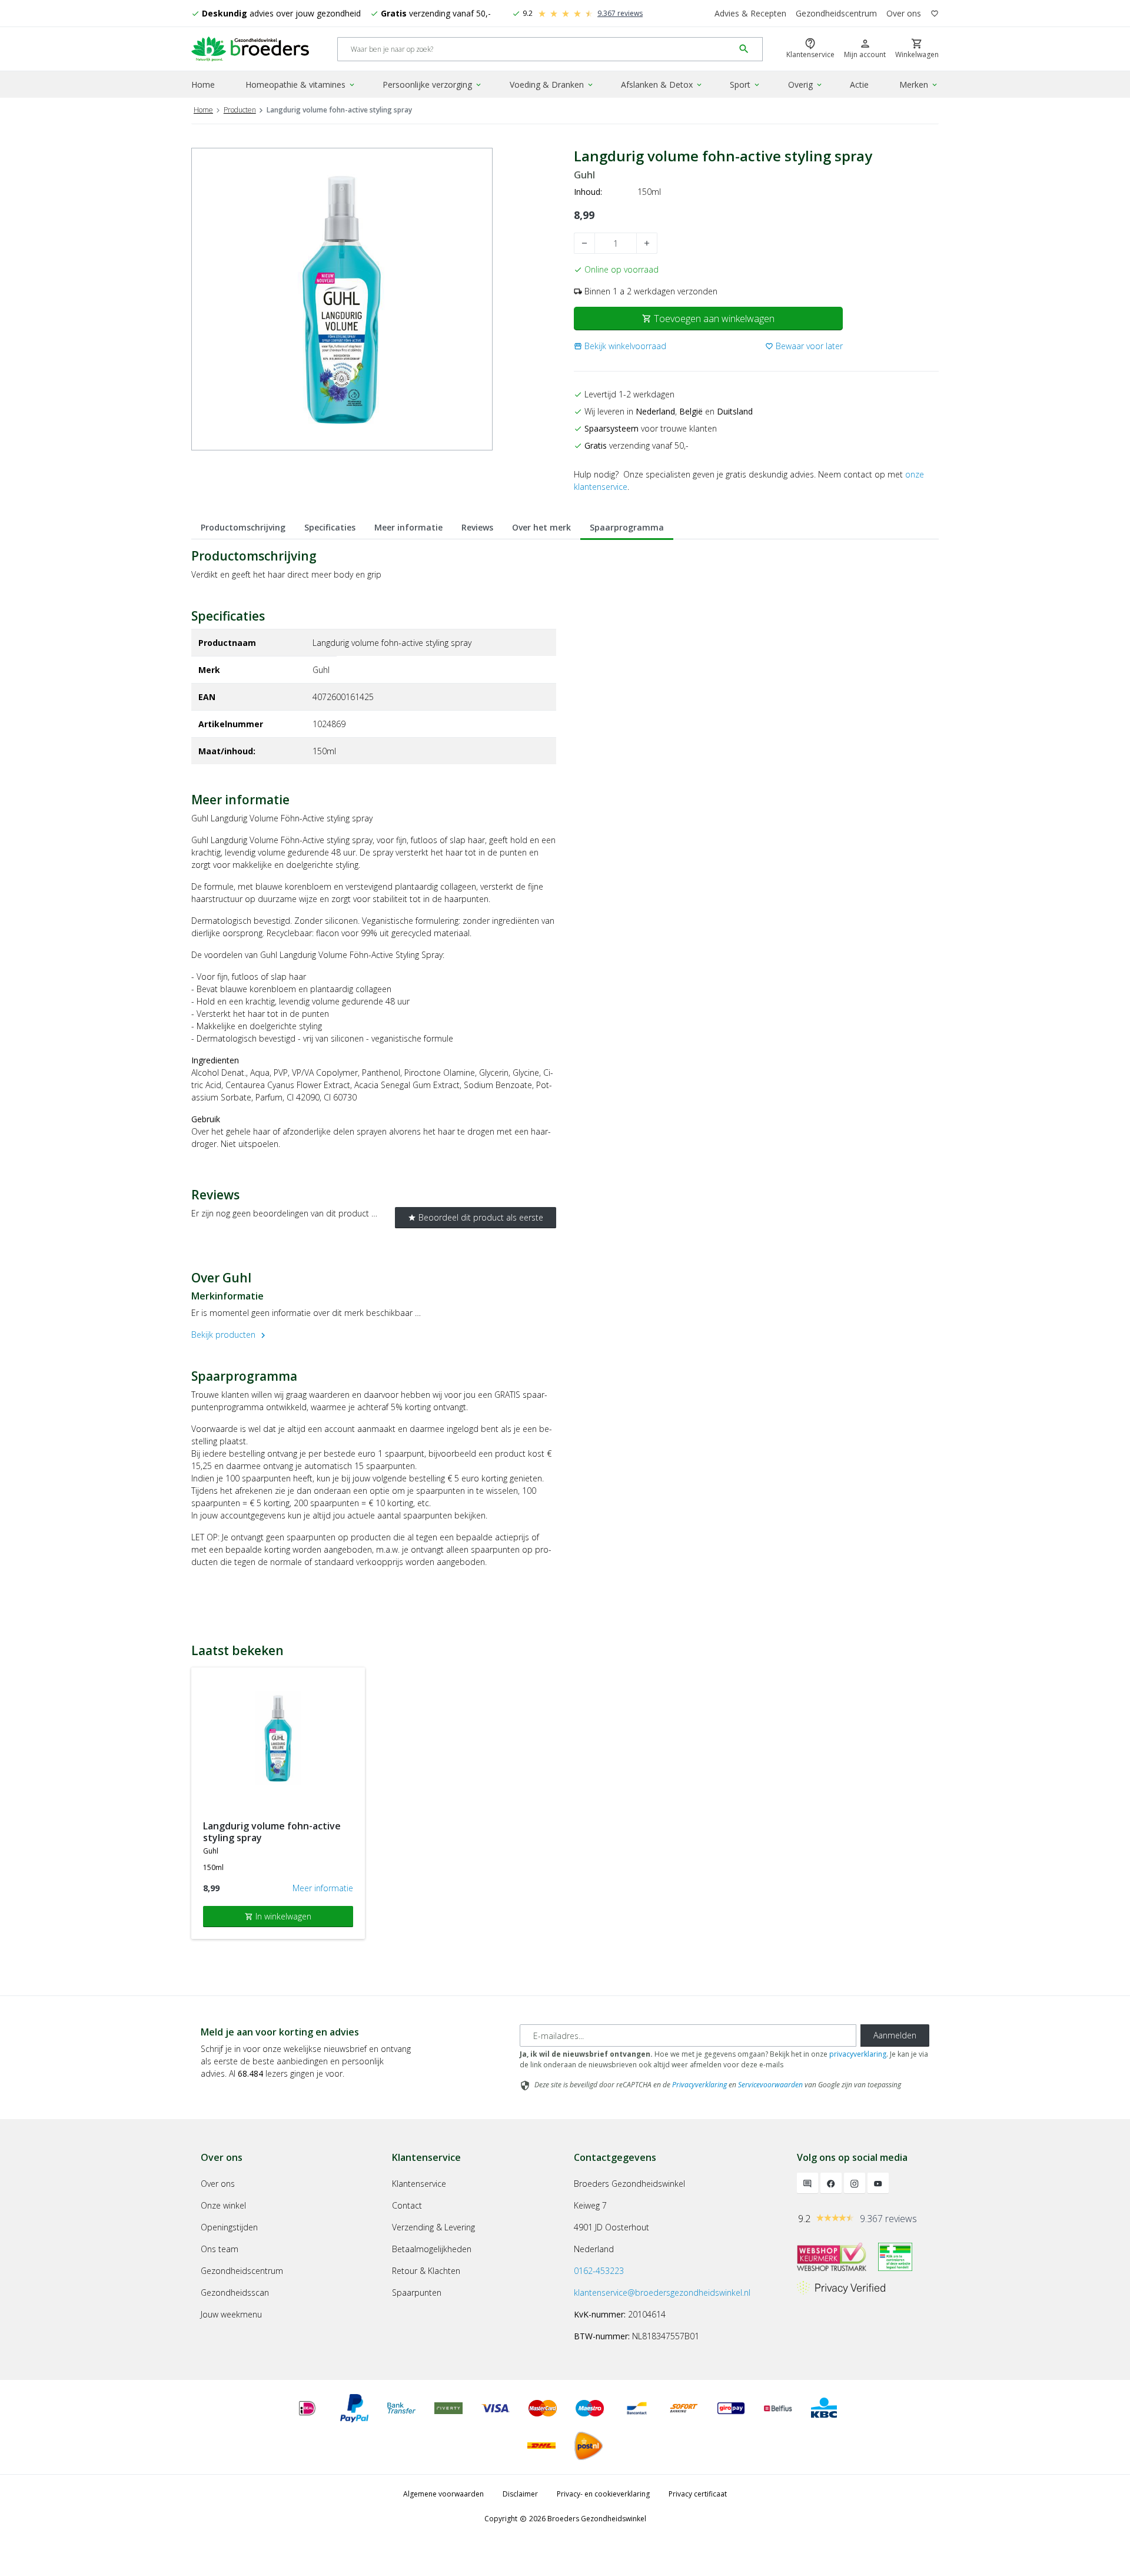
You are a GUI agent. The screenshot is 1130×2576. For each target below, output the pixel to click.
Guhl (584, 175)
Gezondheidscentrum (836, 13)
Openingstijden (229, 2227)
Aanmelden (895, 2035)
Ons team (220, 2249)
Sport (745, 84)
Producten (240, 110)
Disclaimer (520, 2494)
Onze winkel (223, 2205)
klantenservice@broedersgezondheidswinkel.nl (662, 2292)
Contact (407, 2205)
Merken (919, 84)
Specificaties (330, 527)
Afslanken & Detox (662, 84)
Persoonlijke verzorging (433, 84)
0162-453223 (599, 2271)
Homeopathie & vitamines (301, 84)
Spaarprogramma (627, 527)
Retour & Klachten (426, 2271)
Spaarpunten (417, 2292)
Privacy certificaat (698, 2494)
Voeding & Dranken (552, 84)
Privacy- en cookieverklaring (603, 2494)
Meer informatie (408, 527)
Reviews (477, 527)
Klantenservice (419, 2184)
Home (203, 84)
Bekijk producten (230, 1335)
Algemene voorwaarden (443, 2494)
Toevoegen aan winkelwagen (708, 319)
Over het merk (541, 527)
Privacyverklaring (699, 2085)
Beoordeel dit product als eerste (476, 1217)
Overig (806, 84)
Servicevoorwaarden (770, 2085)
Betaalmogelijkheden (432, 2249)
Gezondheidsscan (235, 2292)
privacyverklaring (858, 2054)
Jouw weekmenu (231, 2314)
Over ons (904, 13)
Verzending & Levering (433, 2227)
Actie (859, 84)
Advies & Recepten (750, 13)
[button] (620, 346)
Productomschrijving (243, 527)
